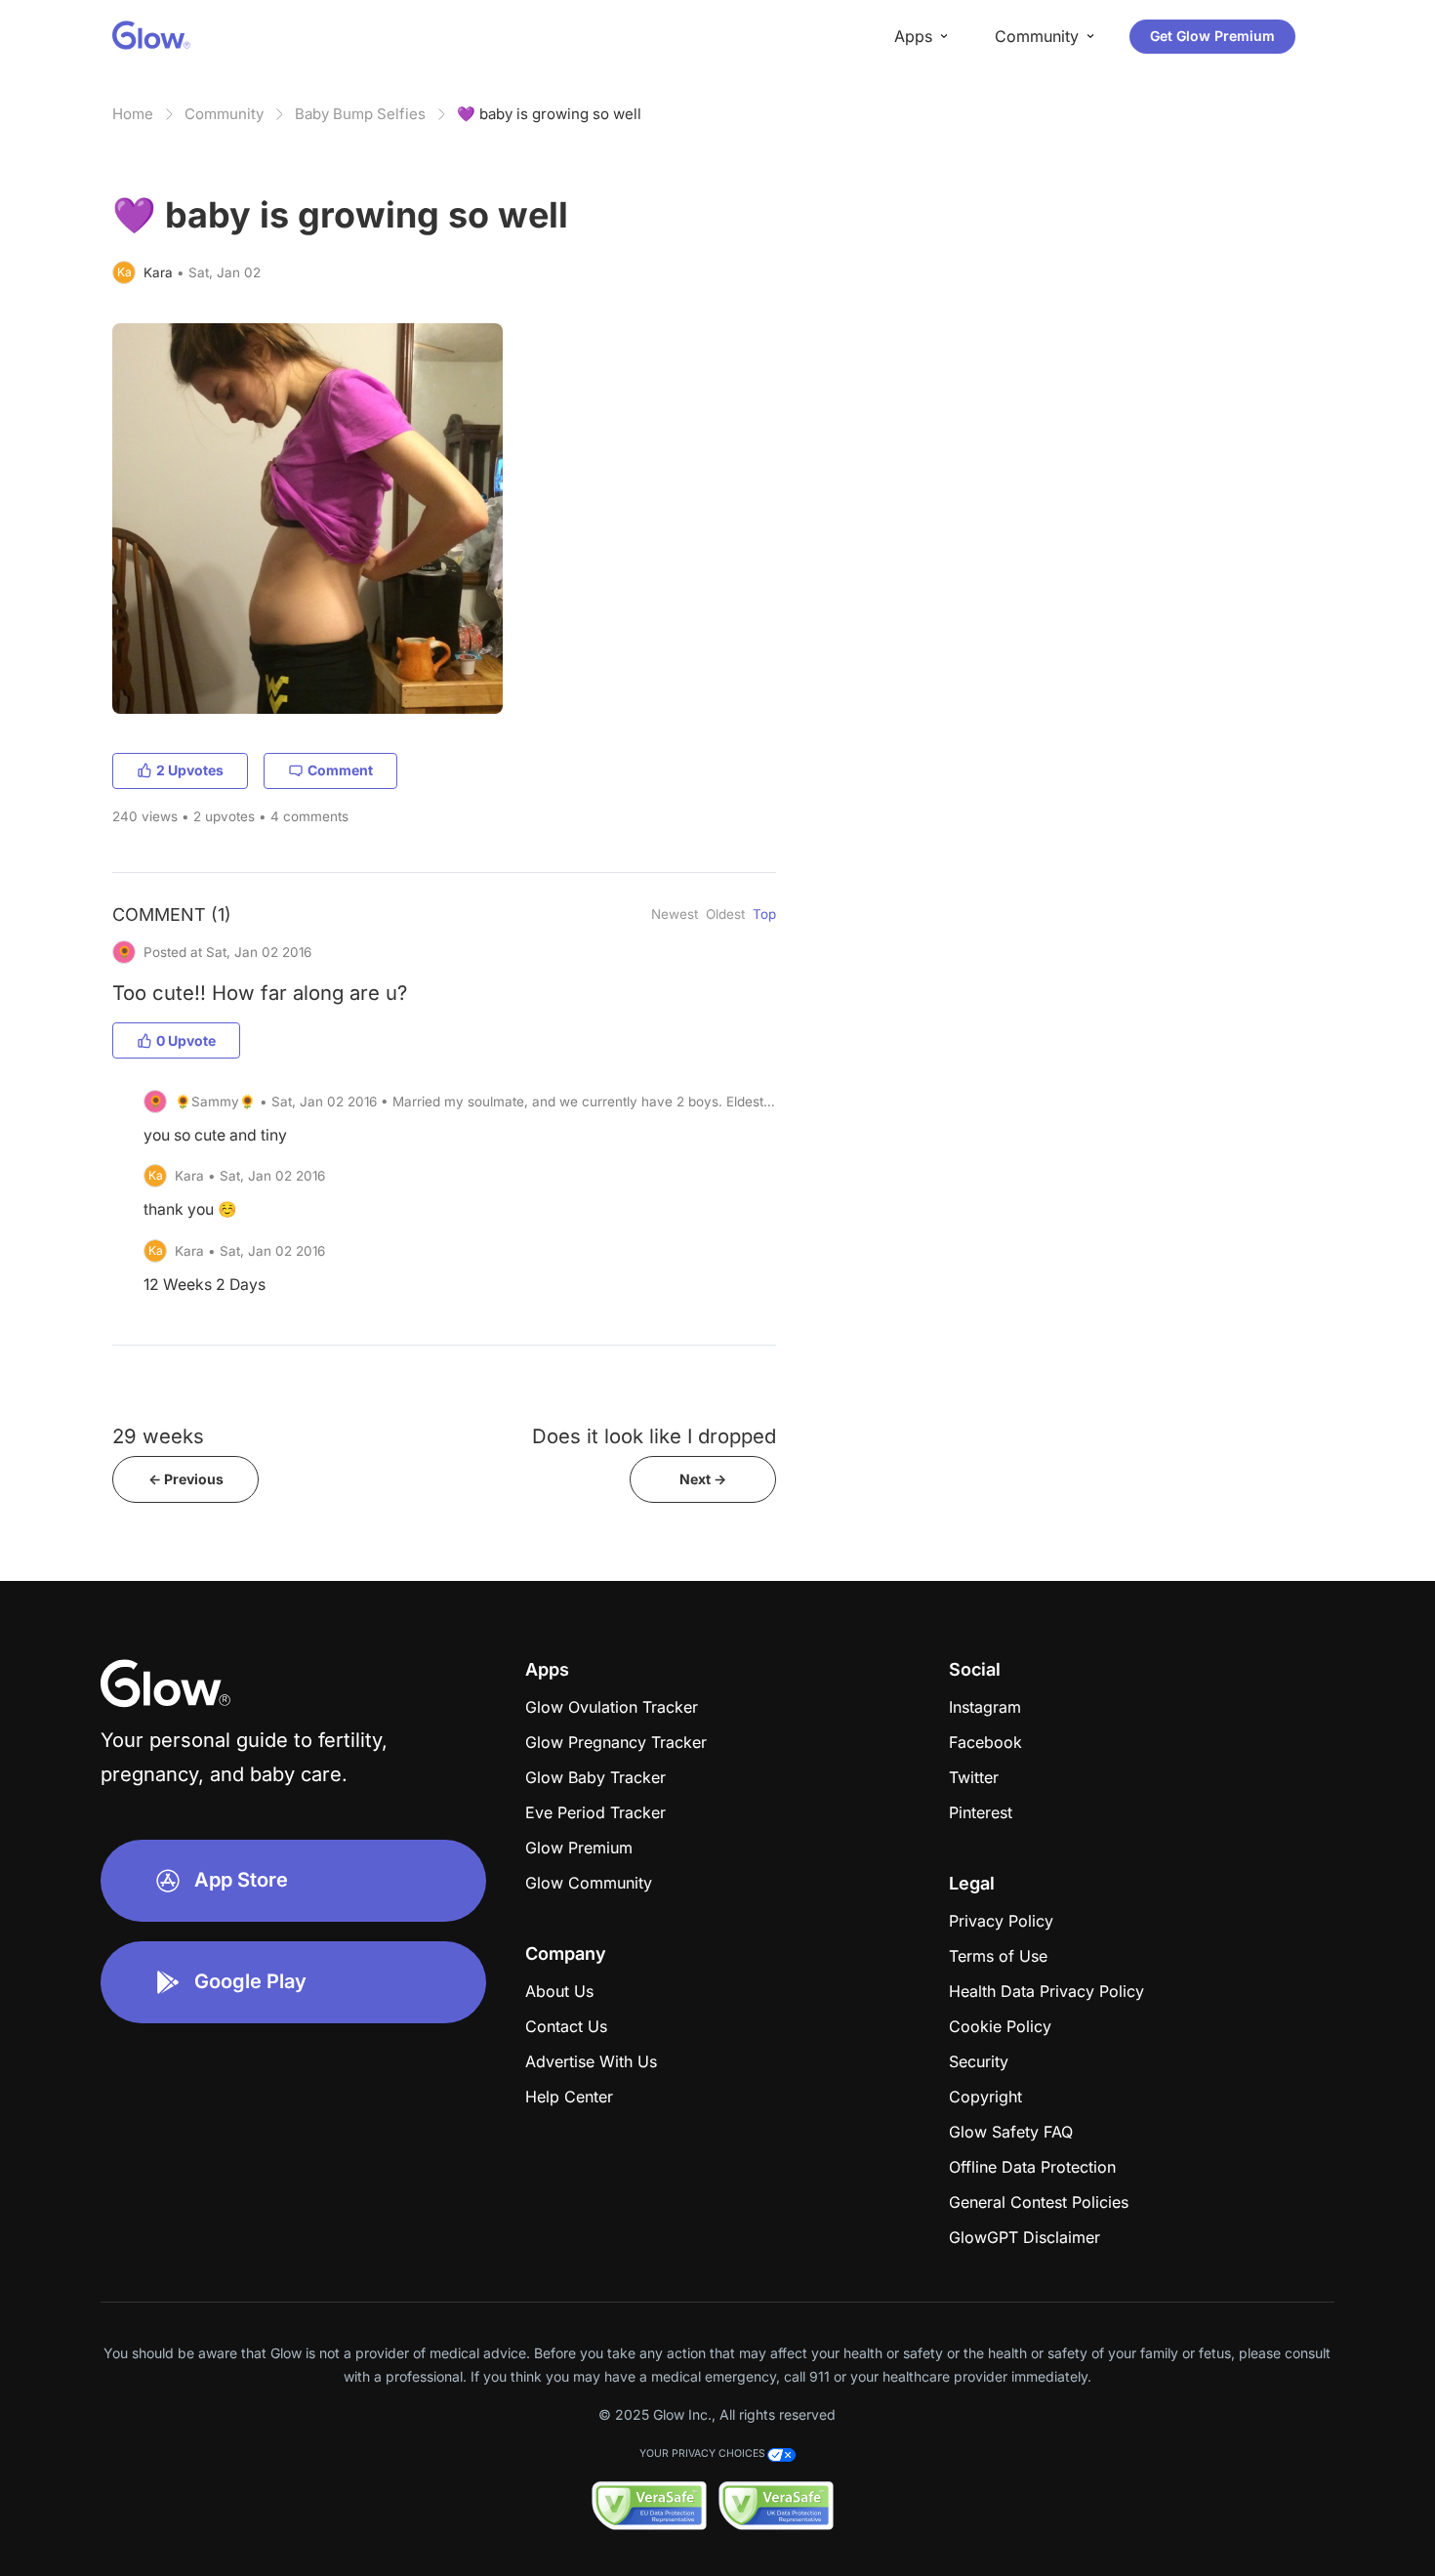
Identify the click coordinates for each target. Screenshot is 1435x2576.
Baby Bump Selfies (360, 114)
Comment (340, 770)
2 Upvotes (190, 770)
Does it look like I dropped (654, 1436)
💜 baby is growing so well (549, 114)
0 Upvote (186, 1040)
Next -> (703, 1479)
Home (133, 114)
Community (224, 114)
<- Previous (186, 1479)
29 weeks (158, 1436)
